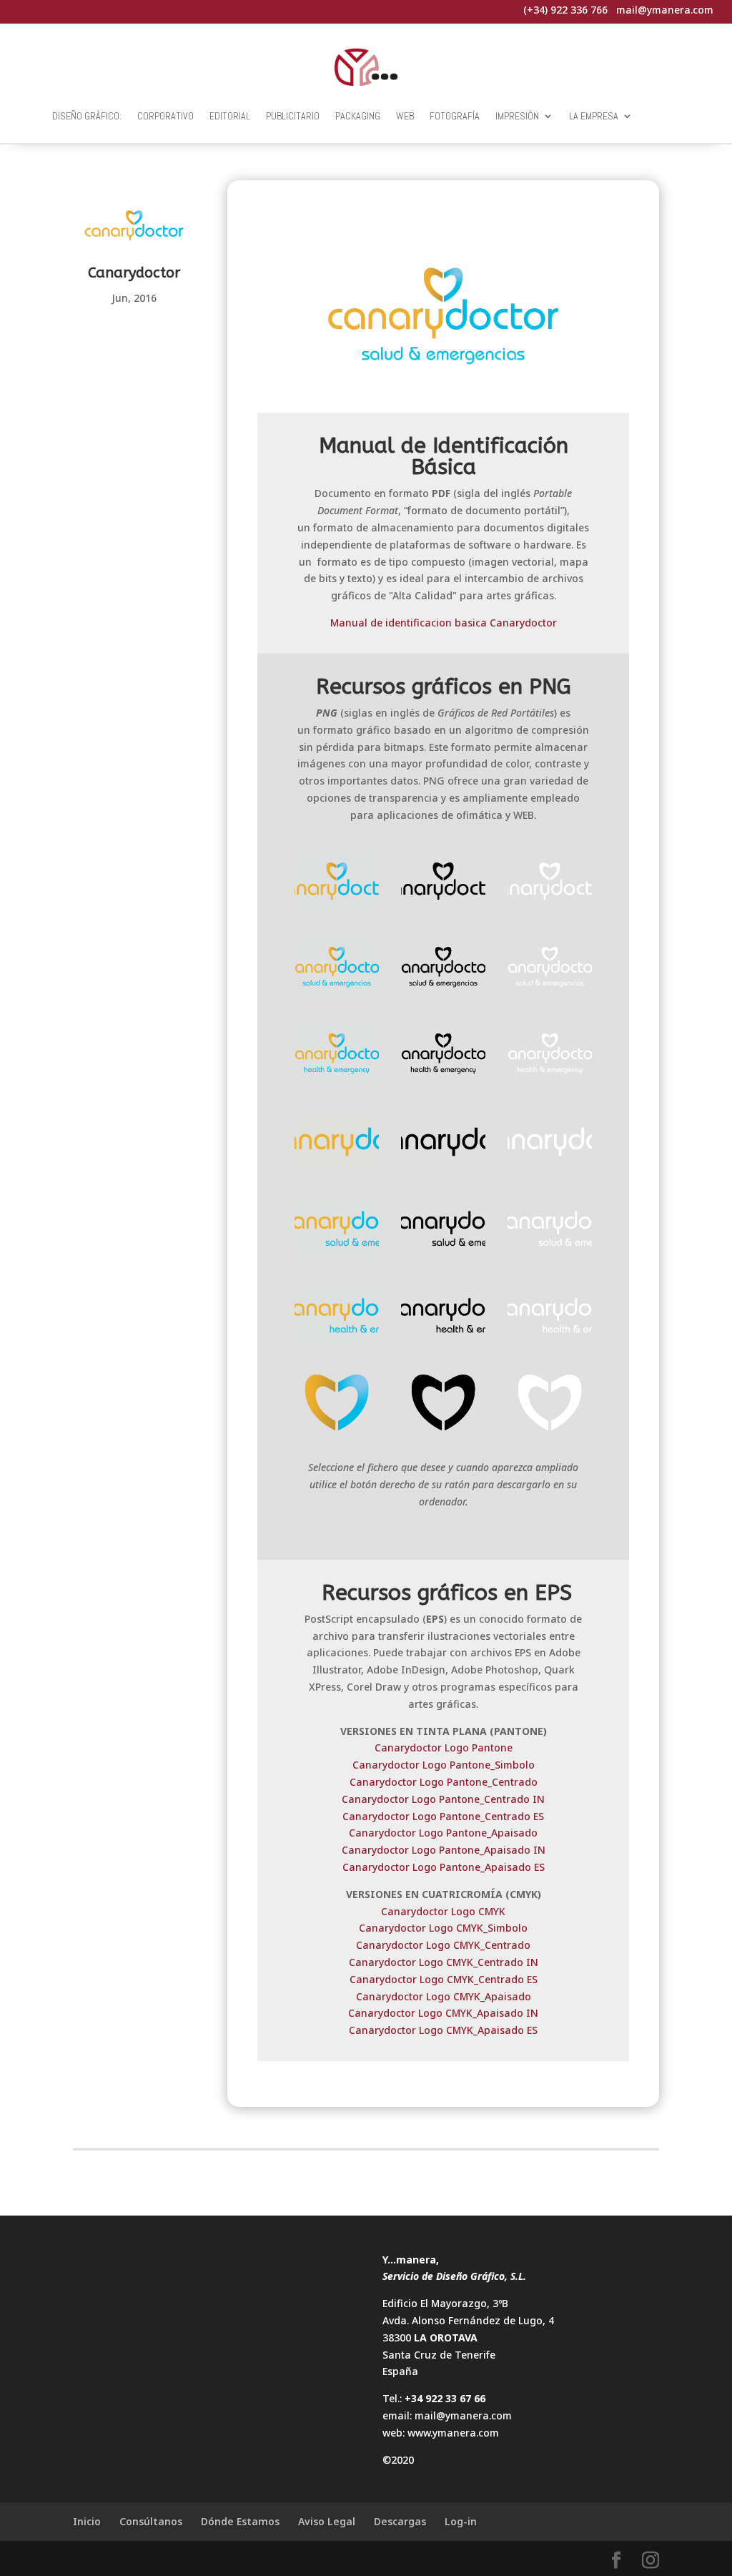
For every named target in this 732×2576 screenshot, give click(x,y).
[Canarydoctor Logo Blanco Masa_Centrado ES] (550, 970)
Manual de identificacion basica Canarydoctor (444, 623)
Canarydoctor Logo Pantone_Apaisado (443, 1833)
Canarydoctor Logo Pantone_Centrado (444, 1782)
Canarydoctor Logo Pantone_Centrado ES (443, 1816)
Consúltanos (151, 2521)
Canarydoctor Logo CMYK (443, 1911)
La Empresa (594, 116)
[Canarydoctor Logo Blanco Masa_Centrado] (550, 884)
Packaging (358, 116)
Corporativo (165, 116)
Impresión (517, 116)
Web (405, 116)
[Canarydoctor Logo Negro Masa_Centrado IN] (443, 1057)
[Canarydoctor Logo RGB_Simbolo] (337, 1405)
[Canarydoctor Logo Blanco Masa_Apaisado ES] (550, 1231)
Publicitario (293, 116)
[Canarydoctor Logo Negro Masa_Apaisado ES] (443, 1231)
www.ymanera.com (453, 2433)
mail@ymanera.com (463, 2415)
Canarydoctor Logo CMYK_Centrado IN (444, 1962)
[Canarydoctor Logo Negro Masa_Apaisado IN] (443, 1318)
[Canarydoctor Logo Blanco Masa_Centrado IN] (550, 1057)
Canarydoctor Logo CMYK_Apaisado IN (443, 2013)
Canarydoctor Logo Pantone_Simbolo (444, 1765)
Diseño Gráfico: (87, 116)
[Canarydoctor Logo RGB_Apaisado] (337, 1144)
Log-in (461, 2521)
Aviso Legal (327, 2521)
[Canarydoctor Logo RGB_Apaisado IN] (337, 1318)
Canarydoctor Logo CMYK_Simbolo (443, 1928)
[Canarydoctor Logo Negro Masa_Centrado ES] (443, 970)
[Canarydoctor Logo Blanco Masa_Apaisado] (550, 1144)
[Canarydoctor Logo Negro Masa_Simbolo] (443, 1405)
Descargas (400, 2521)
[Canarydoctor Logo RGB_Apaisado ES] (337, 1231)
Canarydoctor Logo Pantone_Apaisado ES (444, 1867)
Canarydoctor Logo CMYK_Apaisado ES (443, 2030)
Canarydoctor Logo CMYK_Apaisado (444, 1996)
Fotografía (455, 116)
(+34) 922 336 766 (565, 10)
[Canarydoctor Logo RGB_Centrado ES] (337, 970)
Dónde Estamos (240, 2521)
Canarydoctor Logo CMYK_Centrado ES (444, 1979)
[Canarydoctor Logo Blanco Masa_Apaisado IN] (550, 1318)
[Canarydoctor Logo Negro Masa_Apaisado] (443, 1144)
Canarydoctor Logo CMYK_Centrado (443, 1945)
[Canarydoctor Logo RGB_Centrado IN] (337, 1057)
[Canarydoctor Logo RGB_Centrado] (337, 884)
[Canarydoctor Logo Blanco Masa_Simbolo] (550, 1405)
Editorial (230, 116)
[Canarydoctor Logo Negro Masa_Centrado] (443, 884)
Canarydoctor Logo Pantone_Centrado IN (443, 1799)
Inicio (87, 2521)
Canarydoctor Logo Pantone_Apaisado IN (444, 1850)
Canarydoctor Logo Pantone (444, 1747)
